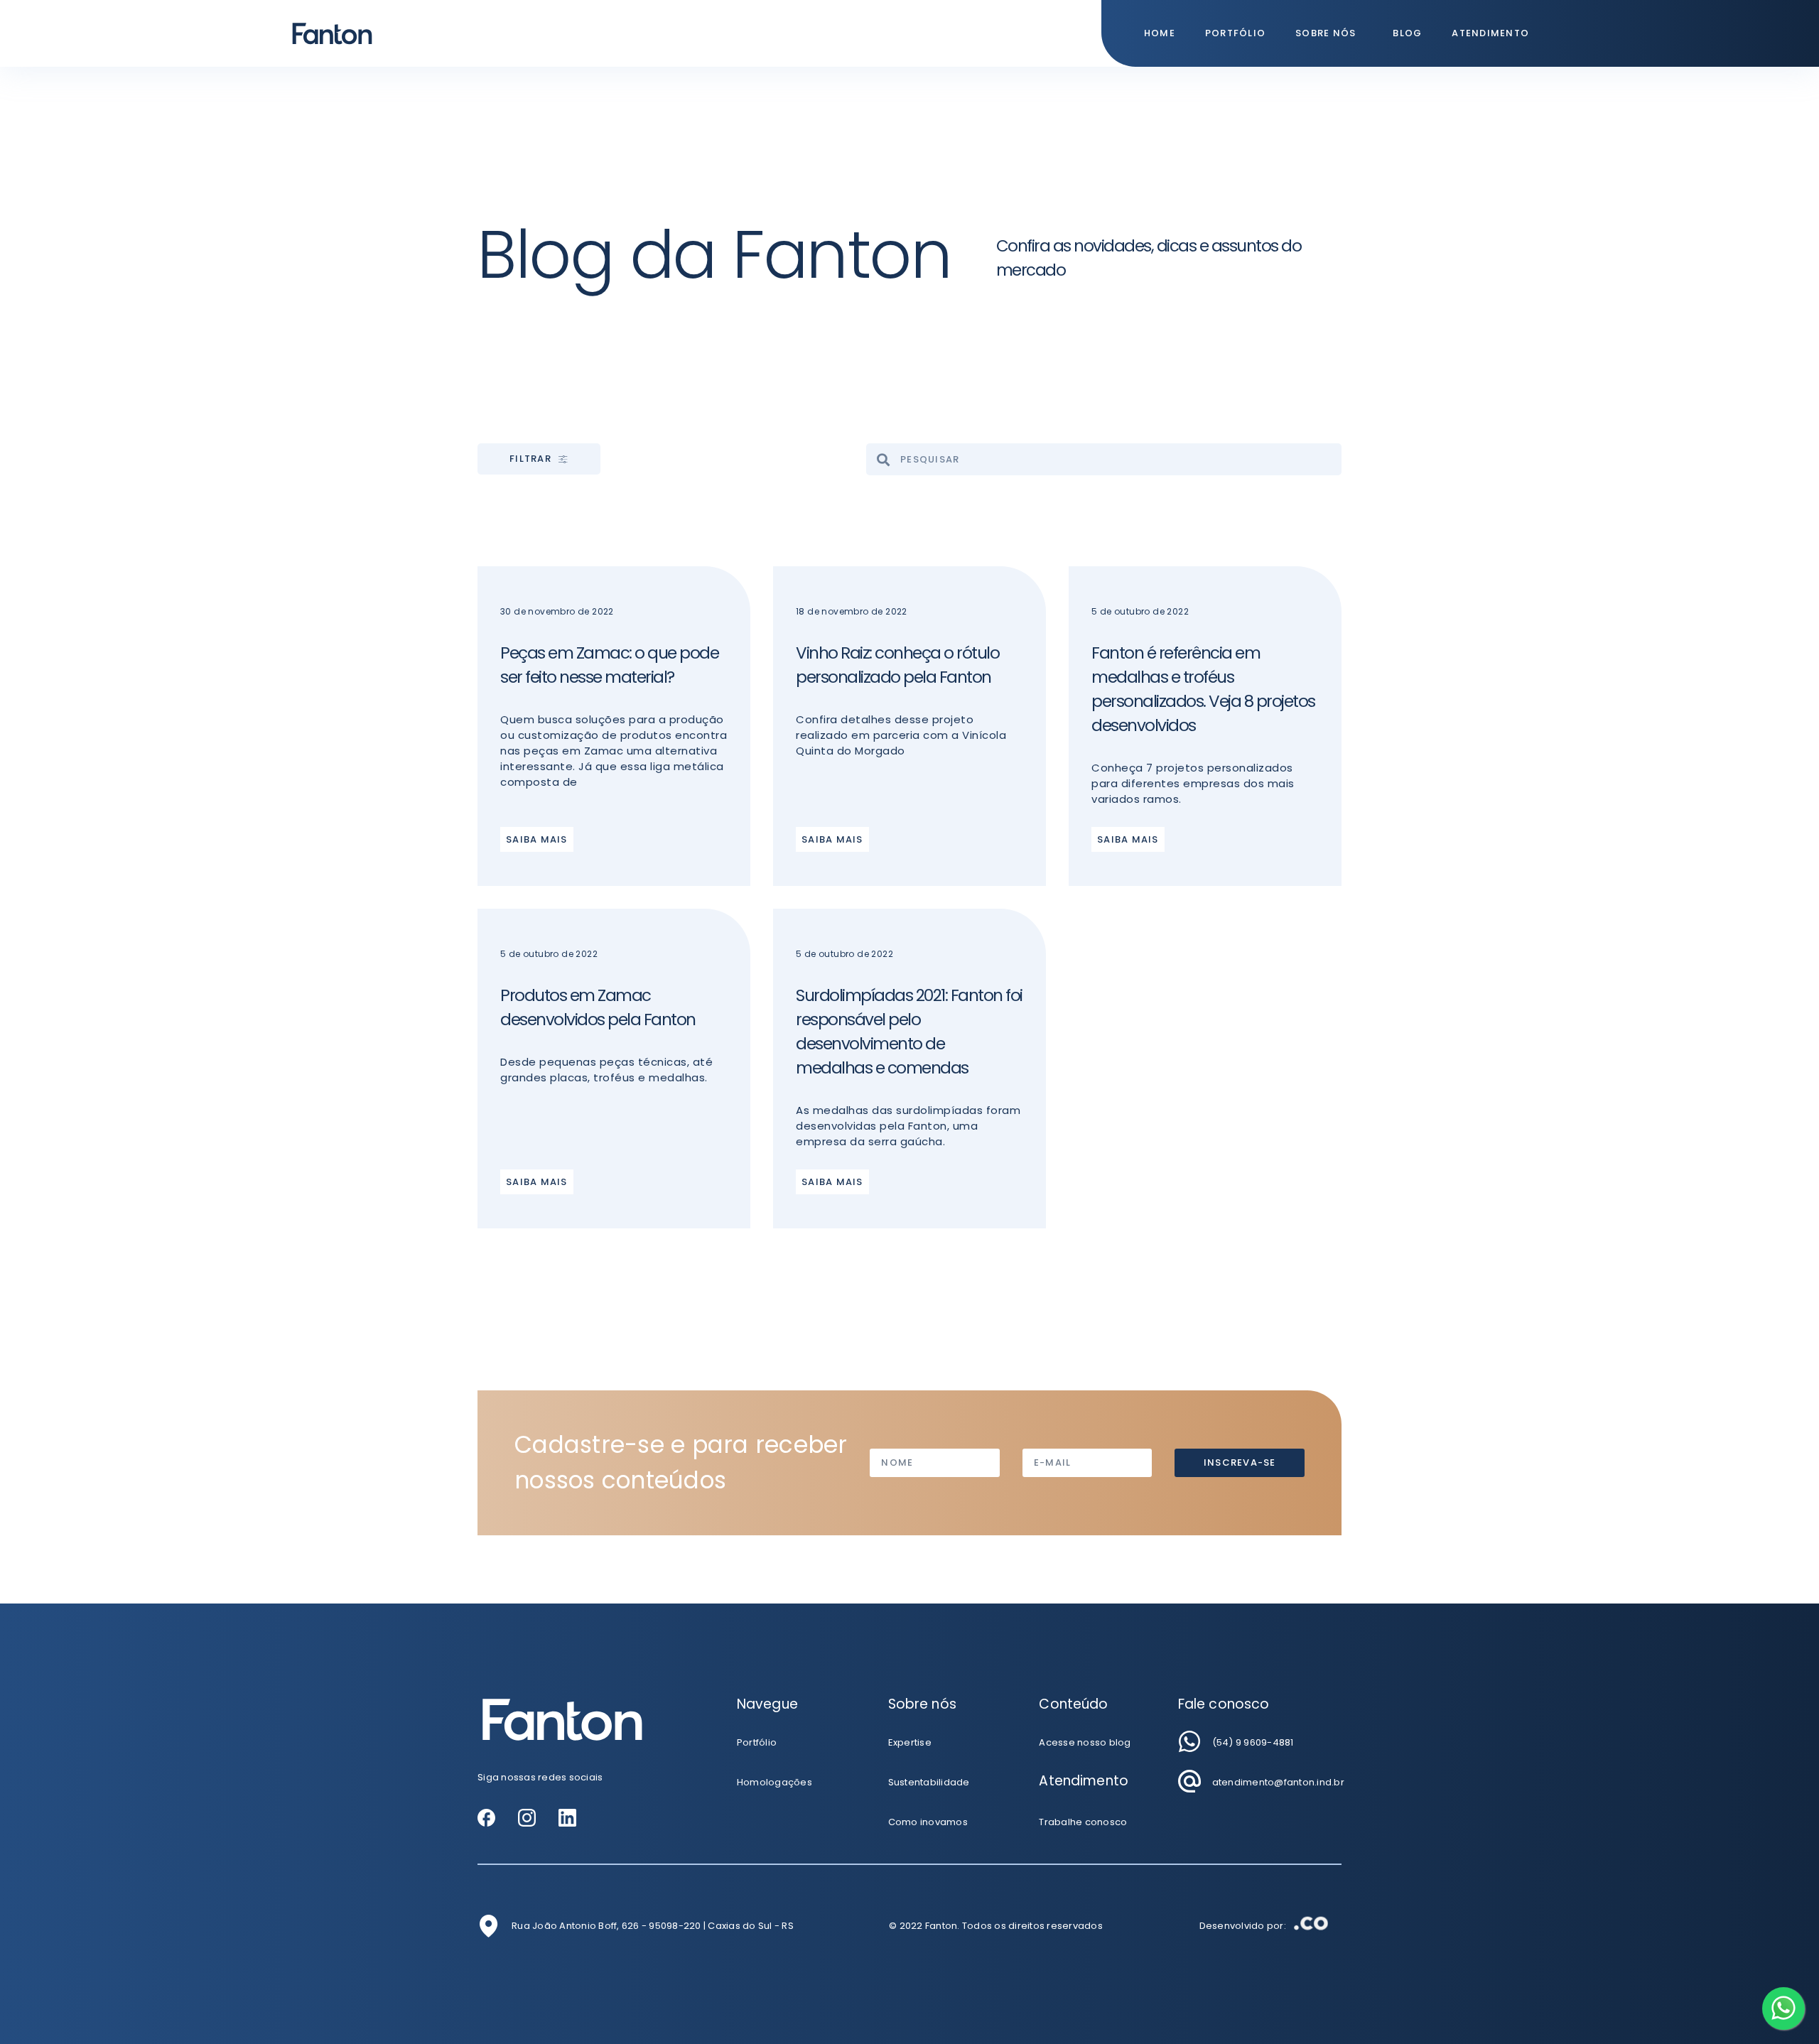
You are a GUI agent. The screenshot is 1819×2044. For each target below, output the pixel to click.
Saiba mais (537, 839)
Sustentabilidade (929, 1782)
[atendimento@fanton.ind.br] (1189, 1781)
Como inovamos (928, 1822)
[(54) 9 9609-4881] (1189, 1741)
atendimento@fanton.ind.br (1278, 1782)
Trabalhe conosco (1083, 1822)
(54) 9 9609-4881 (1253, 1742)
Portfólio (1235, 33)
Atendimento (1490, 33)
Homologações (774, 1782)
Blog (1407, 33)
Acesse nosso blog (1085, 1742)
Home (1160, 33)
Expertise (910, 1742)
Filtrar (530, 459)
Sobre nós (1326, 33)
